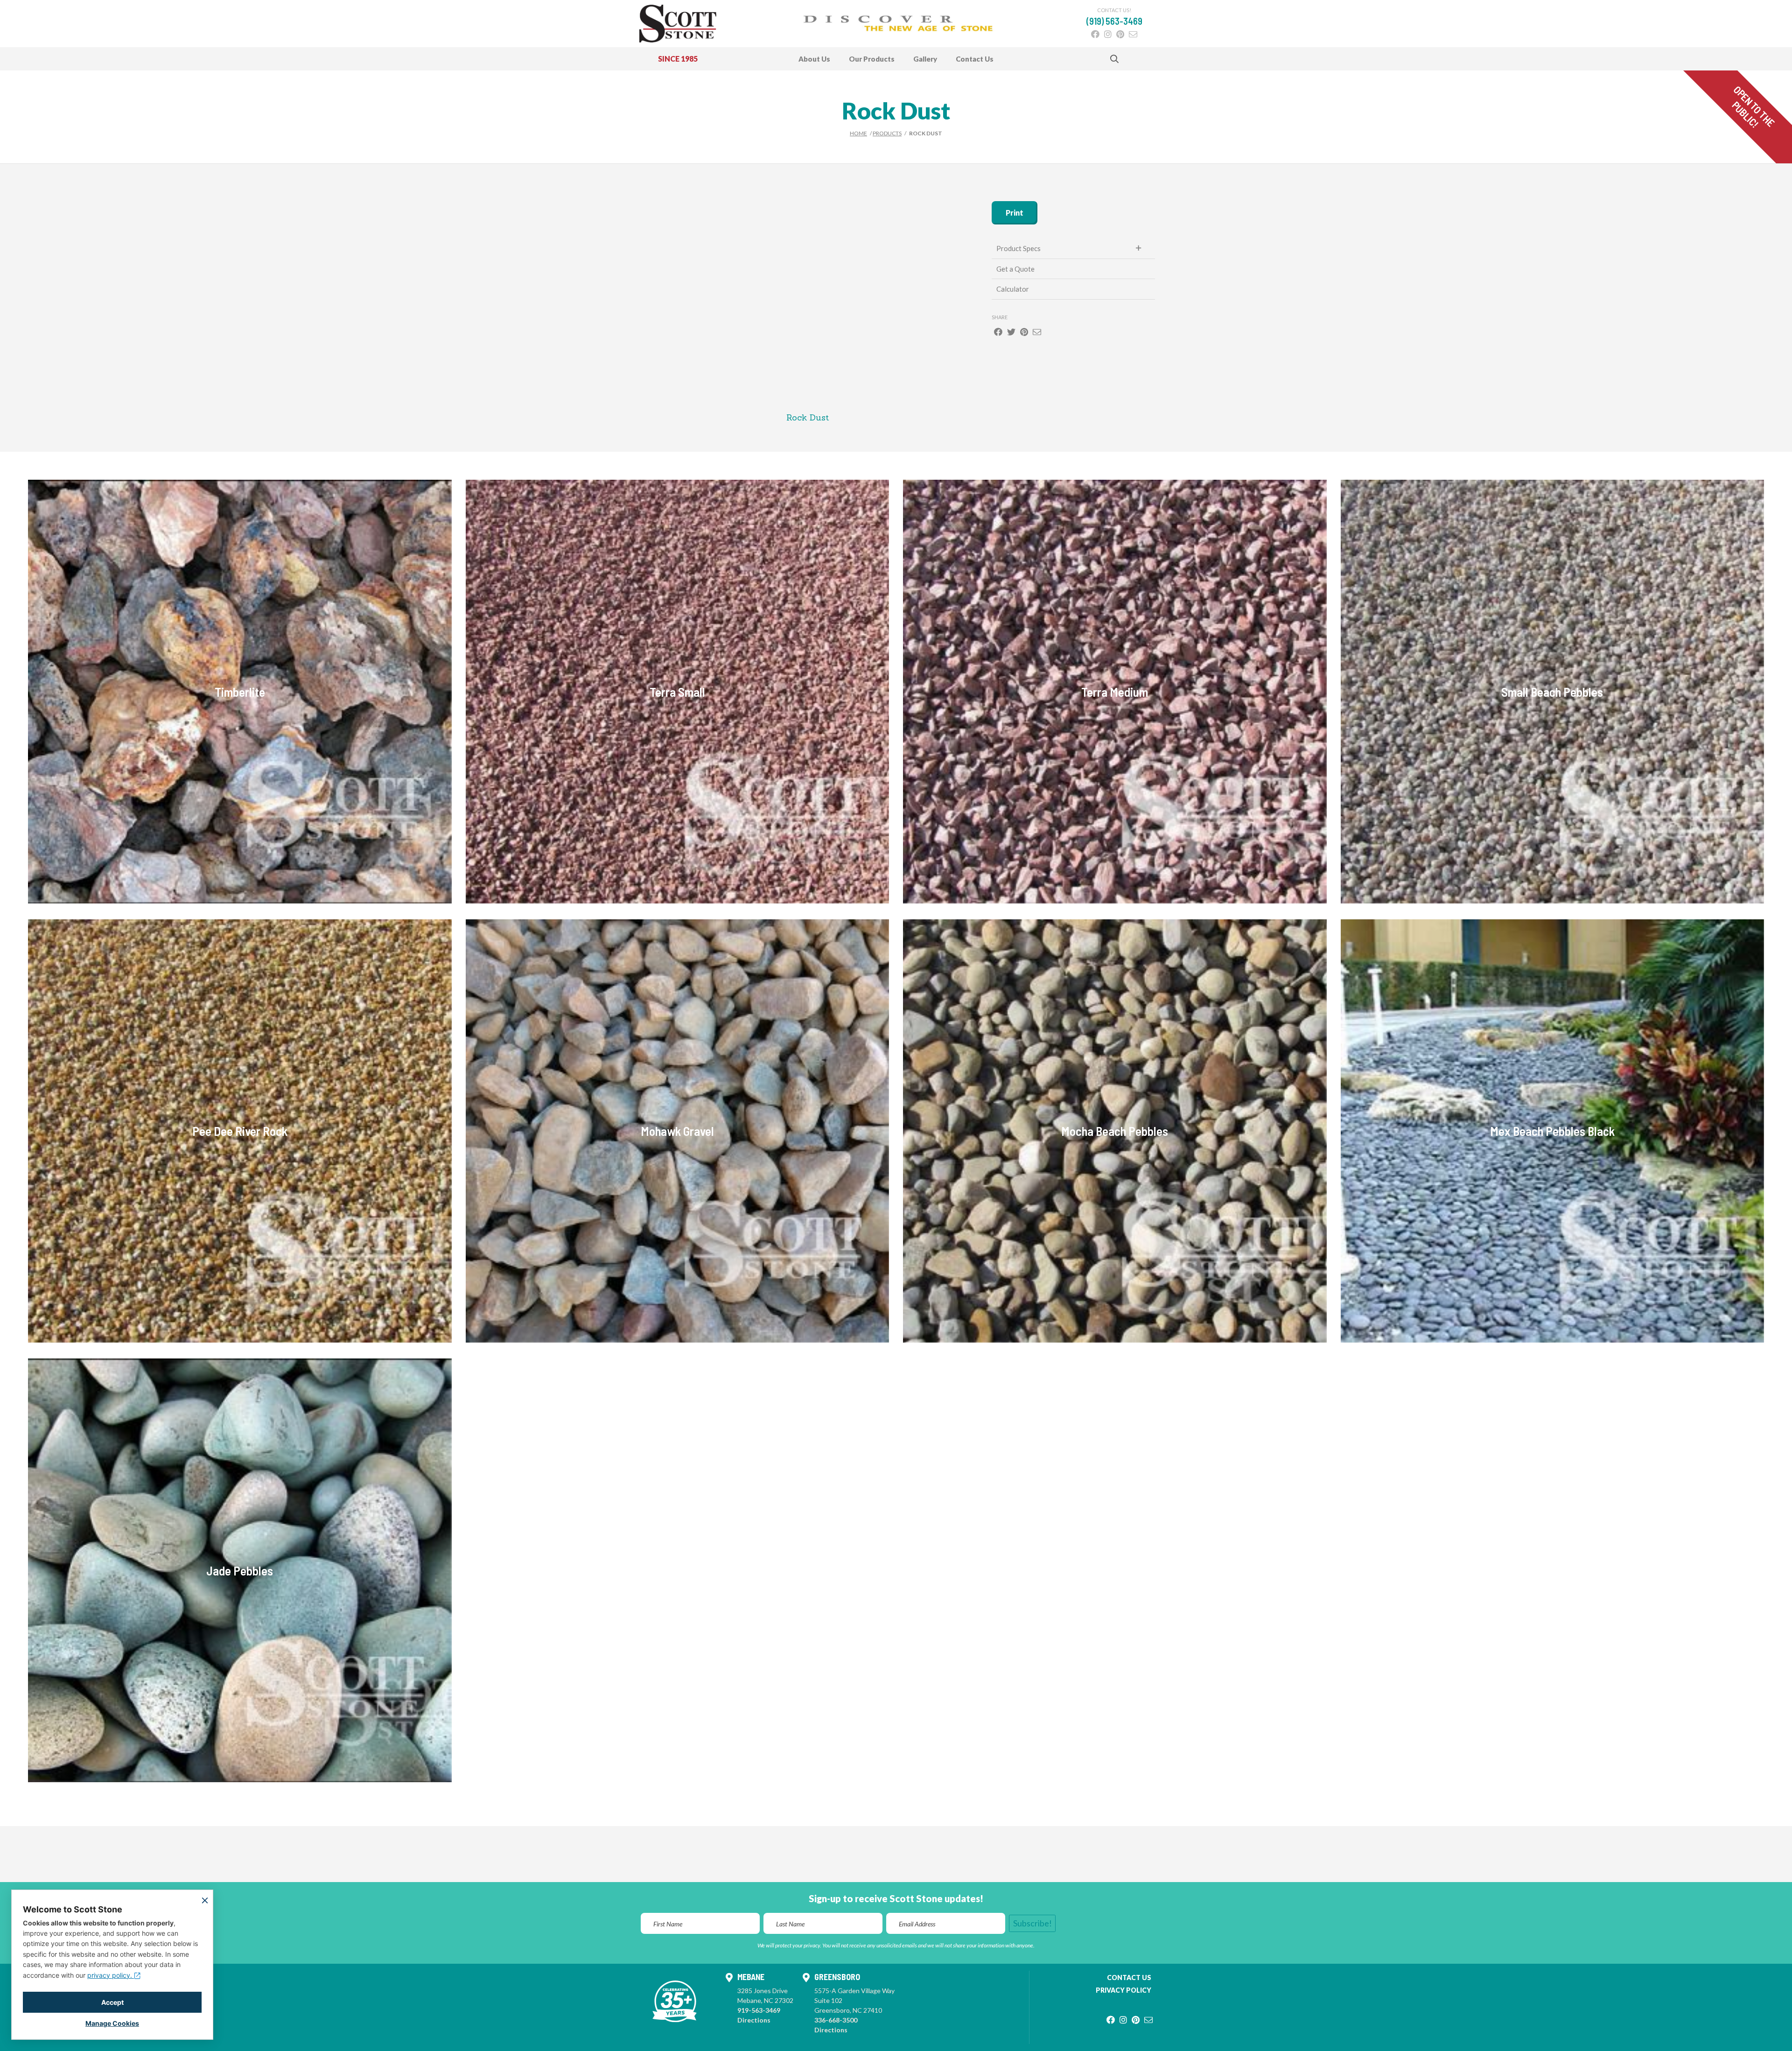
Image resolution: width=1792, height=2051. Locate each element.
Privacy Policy (1123, 1990)
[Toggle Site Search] (1114, 59)
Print (1015, 213)
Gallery (925, 59)
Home (858, 133)
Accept (112, 2002)
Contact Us (975, 59)
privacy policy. (111, 1975)
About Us (814, 59)
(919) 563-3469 (1114, 21)
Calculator (1013, 289)
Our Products (872, 59)
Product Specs (1018, 248)
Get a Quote (1015, 269)
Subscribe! (1032, 1923)
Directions (754, 2020)
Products (887, 133)
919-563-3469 (759, 2010)
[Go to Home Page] (678, 24)
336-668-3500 (836, 2020)
